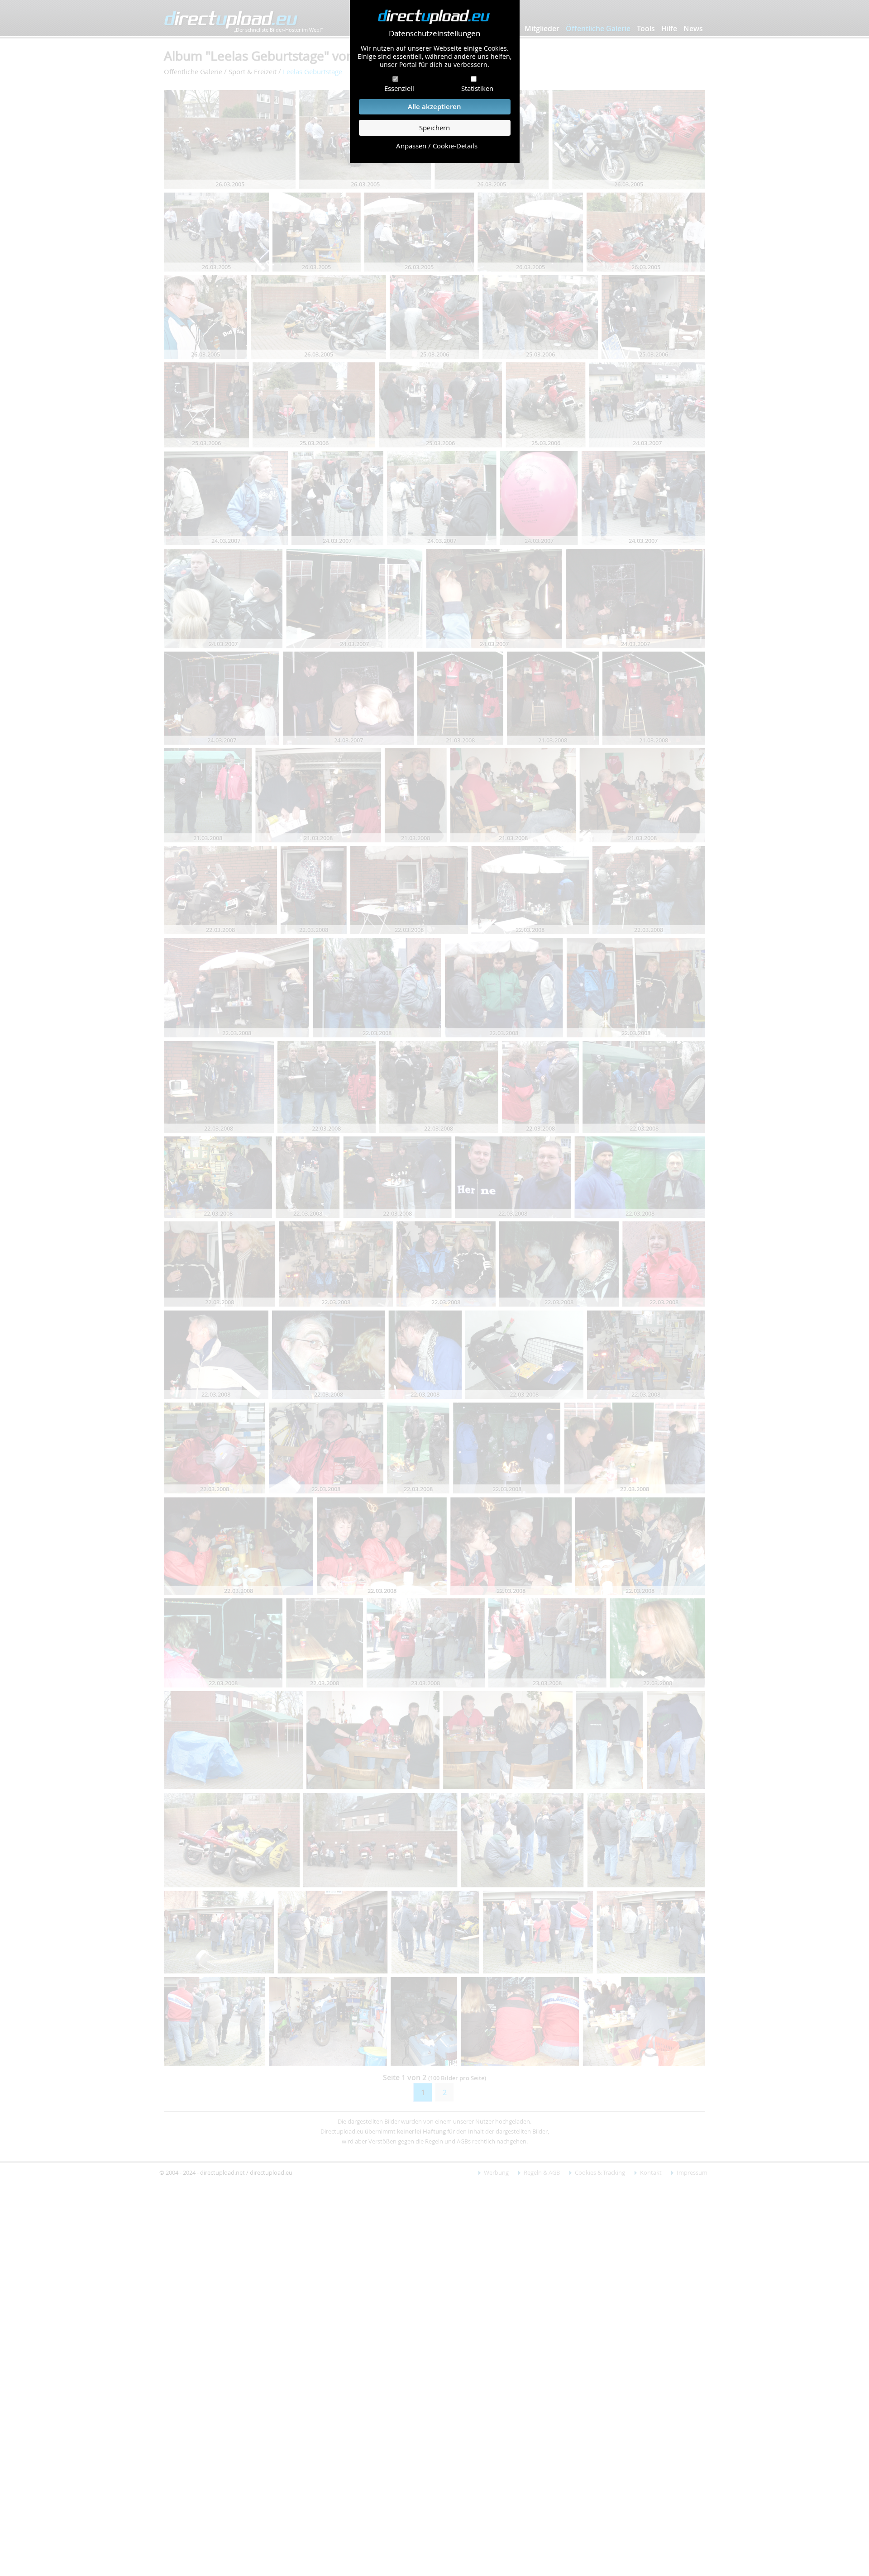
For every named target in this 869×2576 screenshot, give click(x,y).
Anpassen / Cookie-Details (437, 146)
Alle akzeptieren (434, 107)
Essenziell (399, 88)
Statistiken (477, 88)
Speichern (434, 128)
